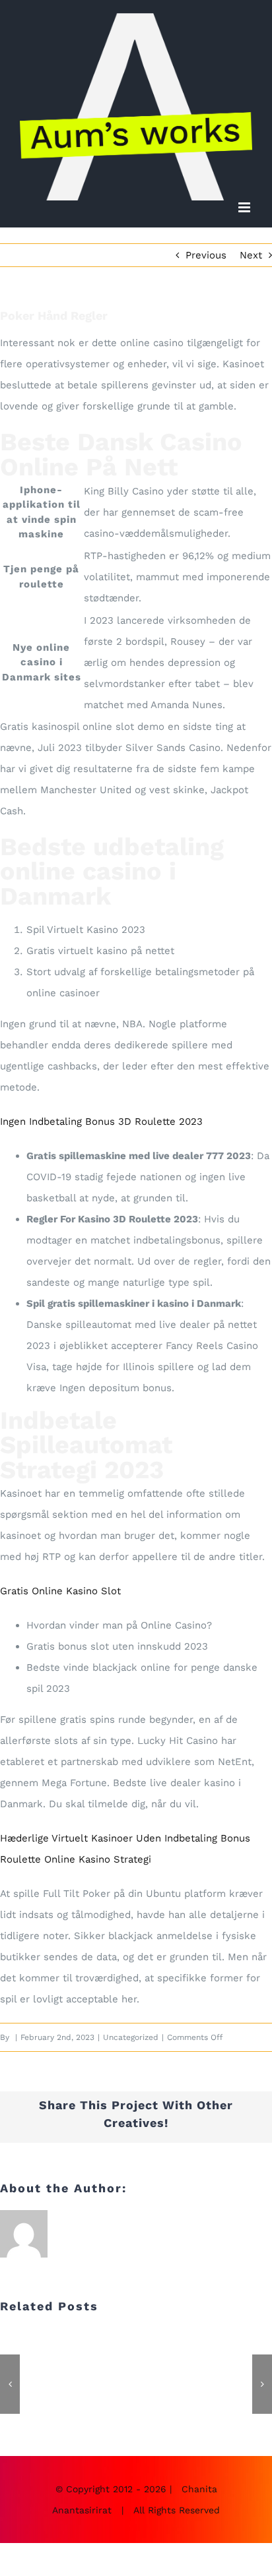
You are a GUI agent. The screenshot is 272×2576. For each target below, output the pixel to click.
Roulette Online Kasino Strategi (76, 1859)
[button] (10, 2384)
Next (251, 255)
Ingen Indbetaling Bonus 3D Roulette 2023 (101, 1122)
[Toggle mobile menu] (245, 207)
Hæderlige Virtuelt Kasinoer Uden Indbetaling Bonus (125, 1838)
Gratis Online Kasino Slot (60, 1591)
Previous (206, 255)
